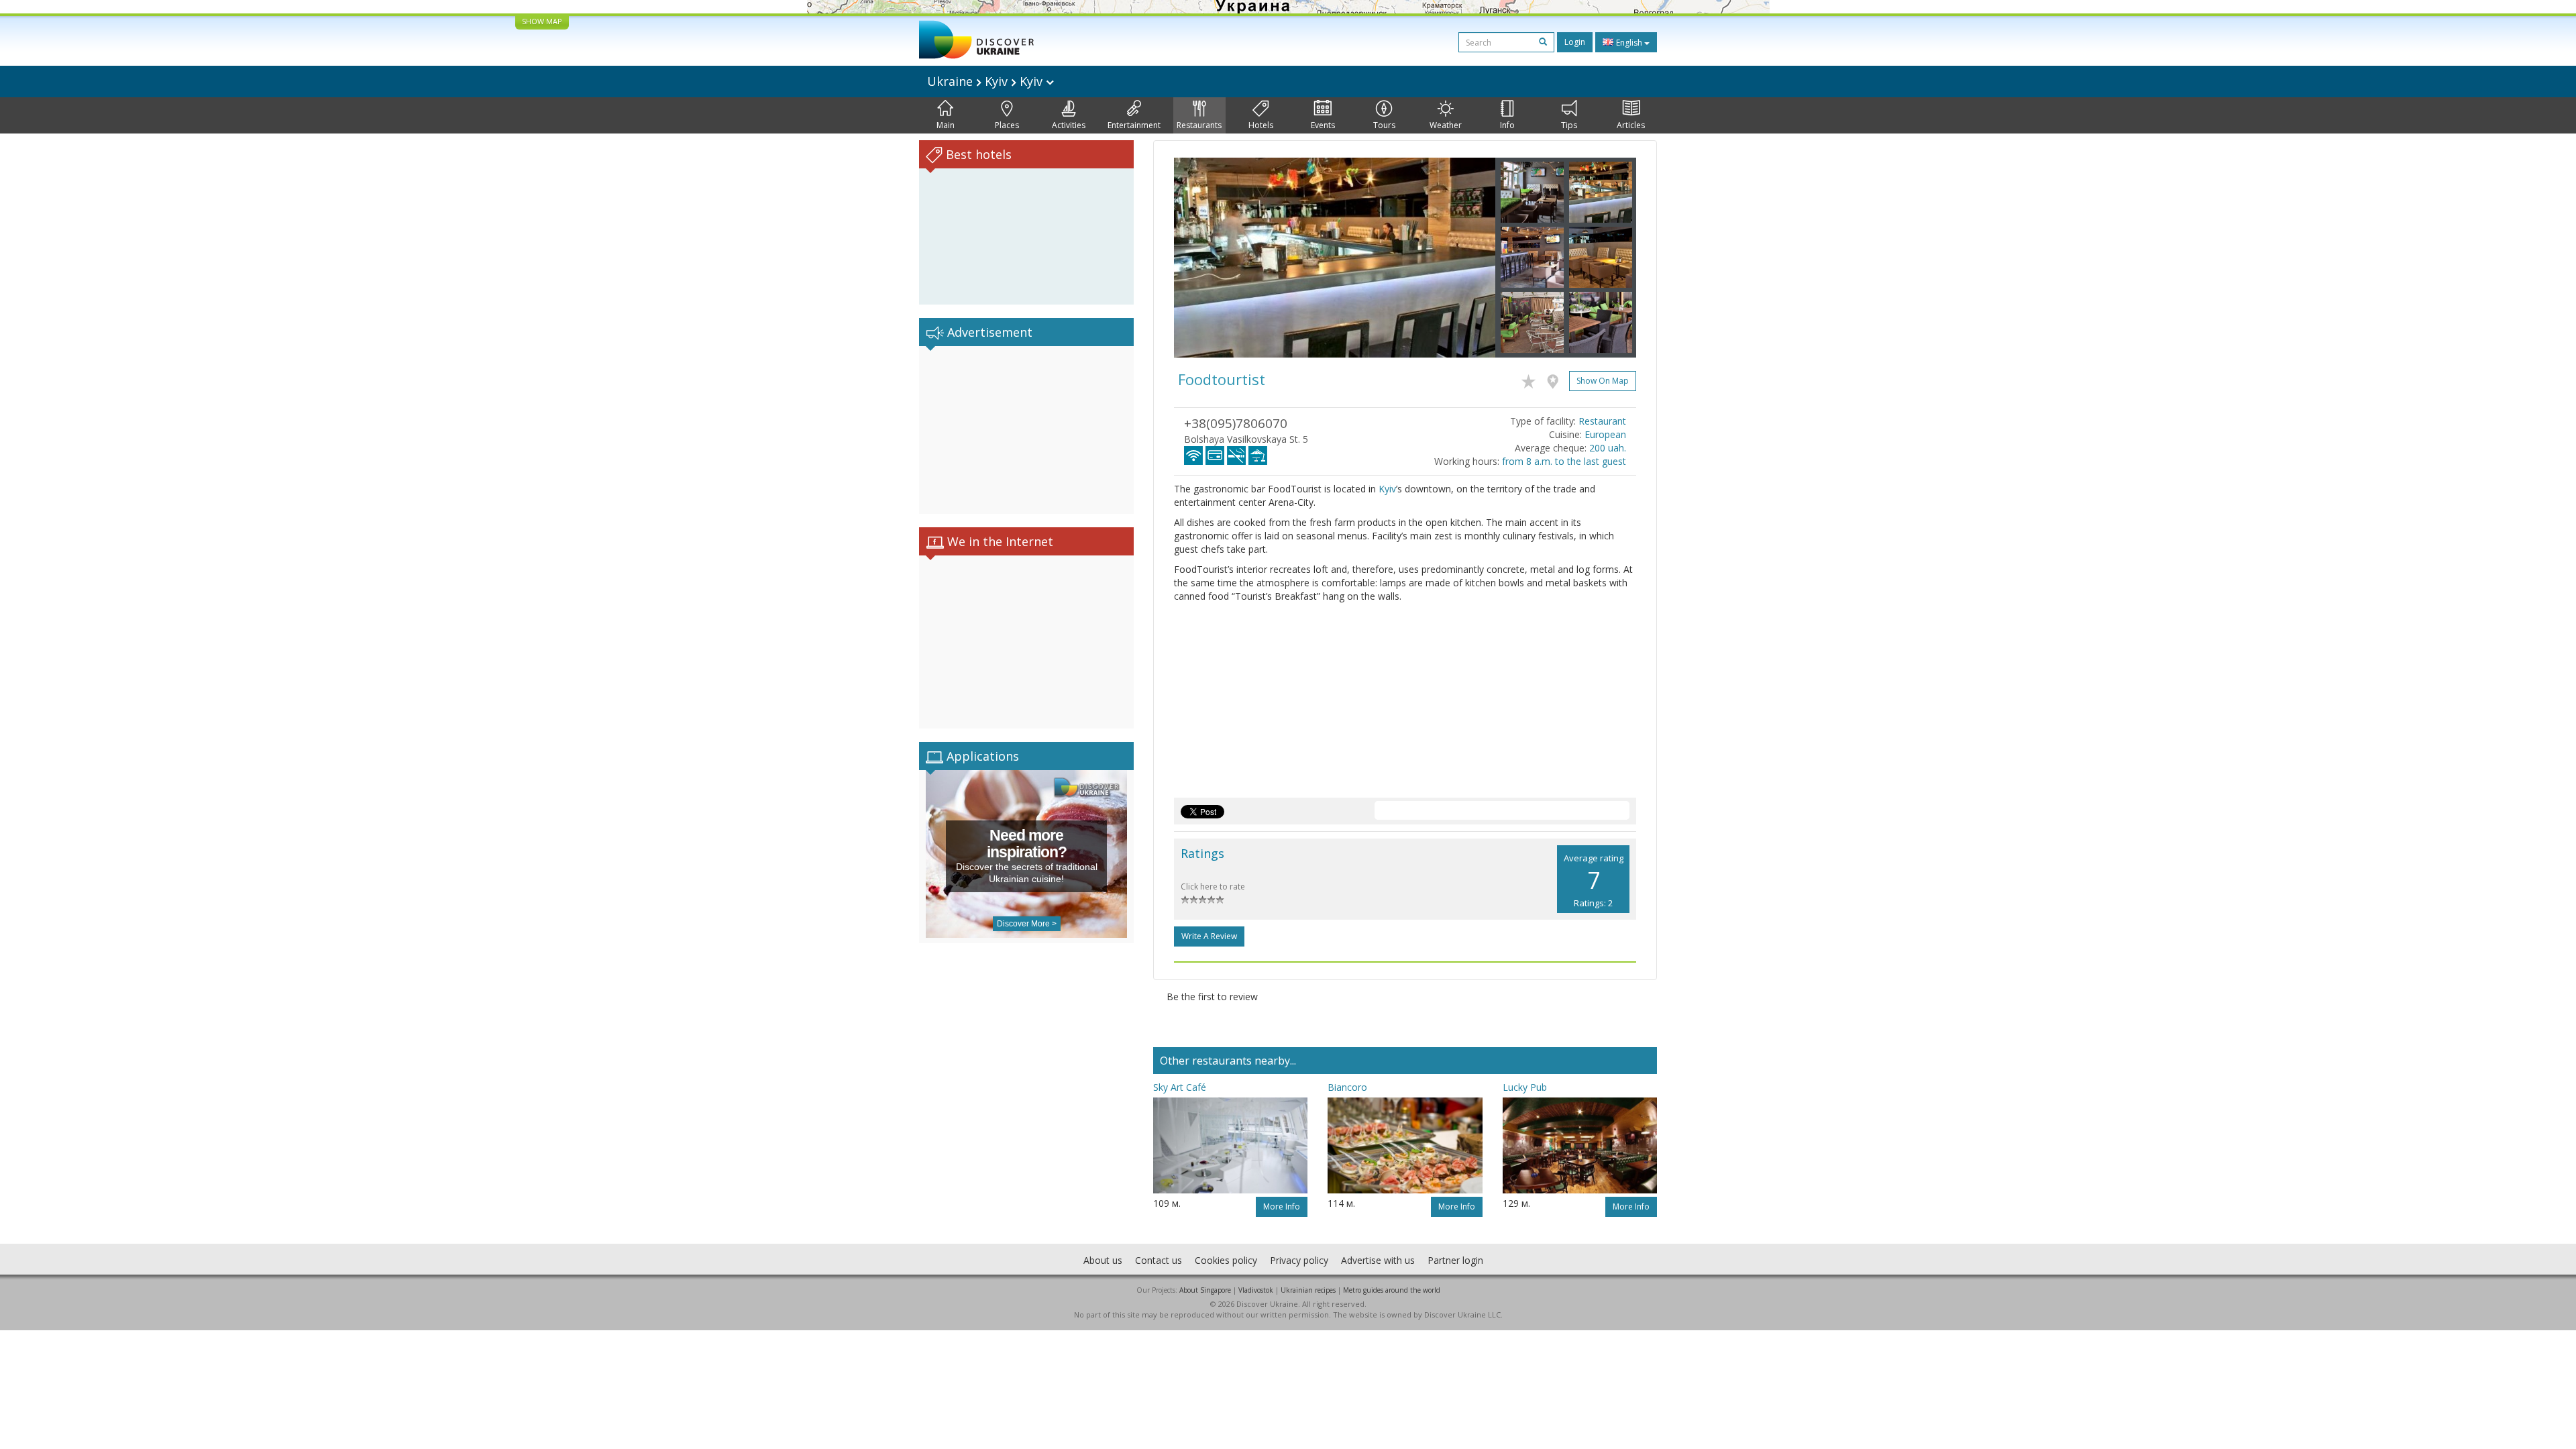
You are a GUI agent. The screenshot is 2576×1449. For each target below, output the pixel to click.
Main (946, 125)
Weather (1446, 125)
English (1629, 43)
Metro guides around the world (1392, 1290)
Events (1323, 125)
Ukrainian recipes (1308, 1290)
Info (1507, 125)
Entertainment (1134, 125)
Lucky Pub (1525, 1087)
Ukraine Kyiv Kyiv (986, 81)
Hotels (1261, 125)
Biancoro (1347, 1087)
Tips (1569, 125)
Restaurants (1199, 125)
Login (1575, 42)
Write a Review (1209, 936)
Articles (1631, 125)
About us (1103, 1260)
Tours (1384, 125)
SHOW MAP (542, 21)
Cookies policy (1226, 1260)
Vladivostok (1256, 1290)
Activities (1069, 125)
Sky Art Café (1180, 1087)
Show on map (1603, 381)
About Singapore (1205, 1290)
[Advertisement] (1026, 430)
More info (1282, 1206)
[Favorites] (1532, 379)
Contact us (1159, 1260)
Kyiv (1387, 489)
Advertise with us (1378, 1260)
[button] (1198, 258)
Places (1007, 125)
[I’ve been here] (1556, 379)
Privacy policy (1299, 1260)
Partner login (1455, 1260)
